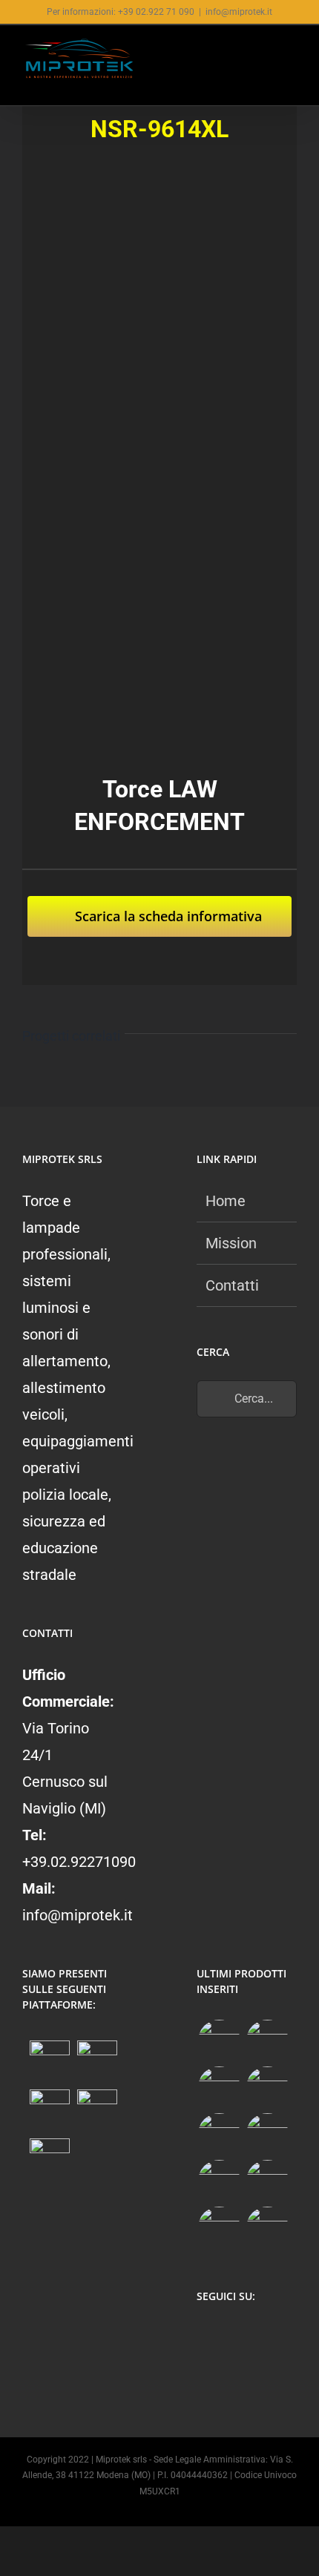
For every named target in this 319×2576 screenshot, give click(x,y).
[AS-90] (267, 2181)
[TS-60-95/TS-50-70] (219, 2088)
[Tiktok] (263, 2336)
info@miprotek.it (239, 12)
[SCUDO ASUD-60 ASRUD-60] (267, 2088)
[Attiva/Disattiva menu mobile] (291, 54)
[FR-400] (267, 2041)
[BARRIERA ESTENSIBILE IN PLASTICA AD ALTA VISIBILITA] (267, 2228)
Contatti (232, 1285)
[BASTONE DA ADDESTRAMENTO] (219, 2181)
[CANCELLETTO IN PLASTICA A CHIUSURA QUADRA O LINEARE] (219, 2228)
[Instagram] (234, 2336)
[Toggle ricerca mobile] (264, 54)
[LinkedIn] (205, 2368)
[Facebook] (205, 2336)
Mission (231, 1243)
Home (226, 1201)
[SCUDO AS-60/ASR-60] (219, 2134)
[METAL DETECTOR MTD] (219, 2041)
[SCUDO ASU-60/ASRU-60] (267, 2134)
